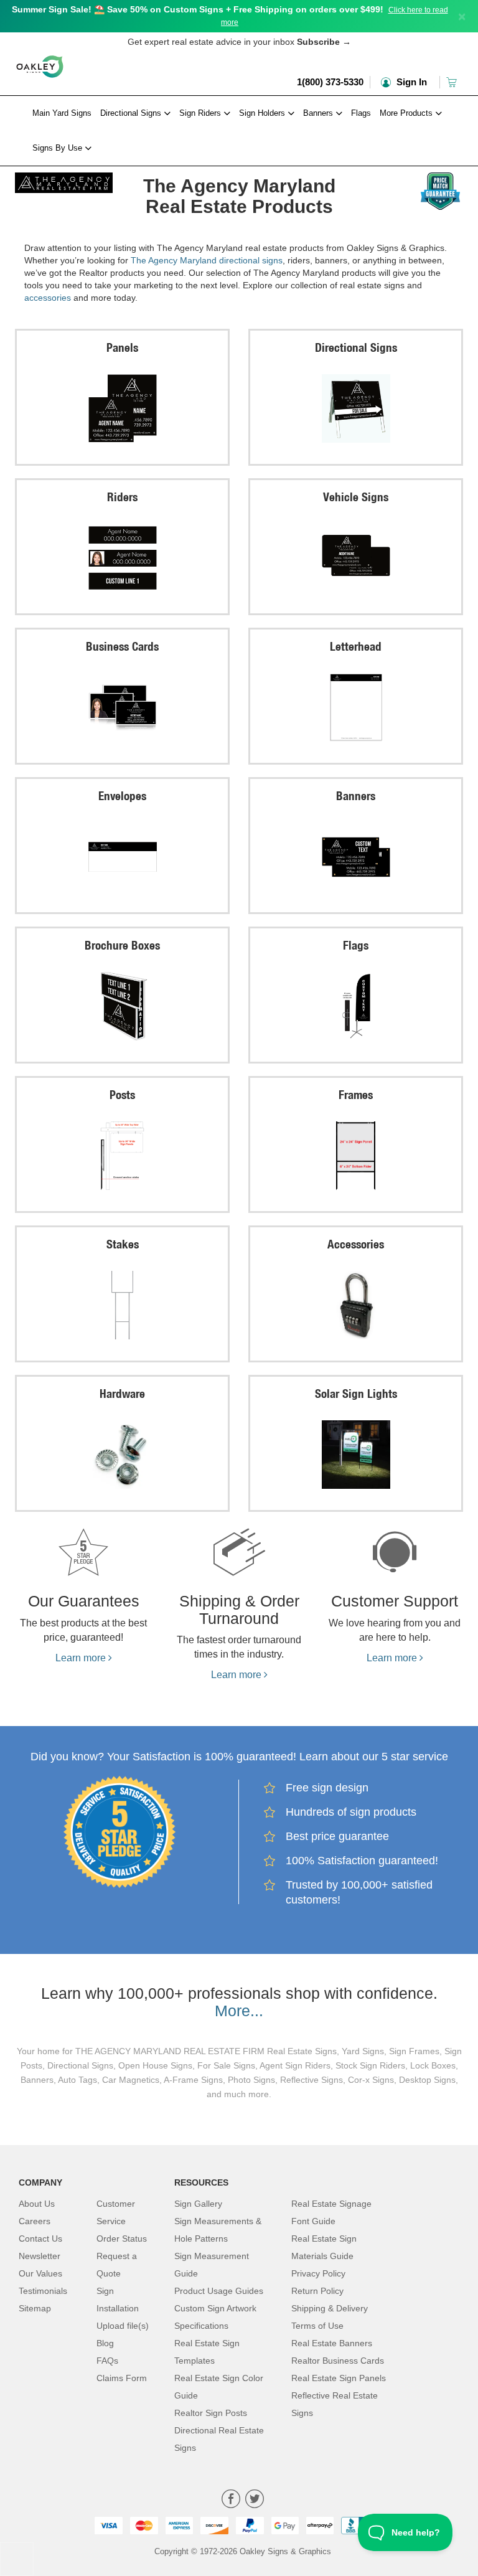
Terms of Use (317, 2326)
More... (239, 2011)
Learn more (82, 1658)
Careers (35, 2221)
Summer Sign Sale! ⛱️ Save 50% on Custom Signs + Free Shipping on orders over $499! (198, 9)
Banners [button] (319, 113)
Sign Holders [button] (263, 113)
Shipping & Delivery (330, 2308)
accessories (48, 298)
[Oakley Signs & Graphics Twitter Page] (255, 2500)
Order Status (122, 2239)
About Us (37, 2204)
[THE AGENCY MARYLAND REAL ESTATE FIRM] (64, 180)
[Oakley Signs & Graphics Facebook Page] (231, 2500)
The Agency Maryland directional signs (207, 260)
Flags (361, 113)
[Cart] (453, 82)
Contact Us (40, 2239)
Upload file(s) (123, 2326)
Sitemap (35, 2308)
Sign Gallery (198, 2204)
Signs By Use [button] (59, 148)
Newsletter (40, 2256)
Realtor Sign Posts (211, 2413)
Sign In (410, 82)
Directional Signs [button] (132, 113)
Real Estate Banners (332, 2343)
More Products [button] (407, 113)
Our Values (40, 2273)
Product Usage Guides (219, 2291)
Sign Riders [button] (201, 113)
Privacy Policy (318, 2273)
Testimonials (43, 2291)
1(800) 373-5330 (330, 82)
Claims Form (122, 2378)
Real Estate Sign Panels (339, 2378)
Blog (105, 2343)
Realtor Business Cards (338, 2361)
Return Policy (317, 2291)
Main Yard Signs (62, 113)
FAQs (107, 2361)
